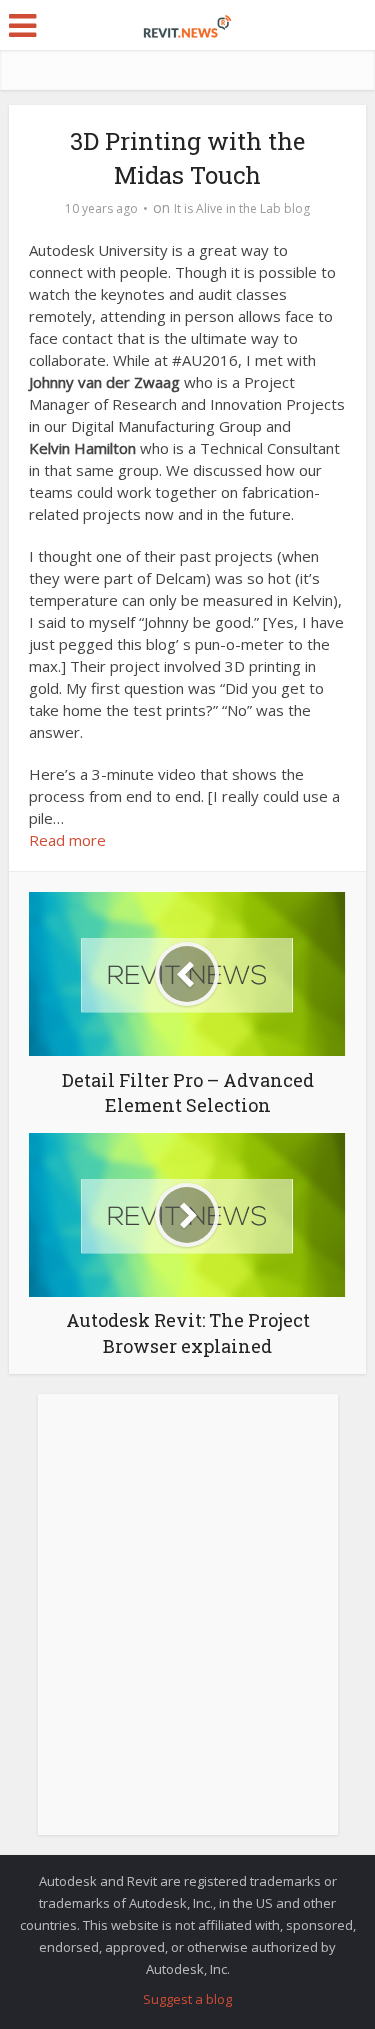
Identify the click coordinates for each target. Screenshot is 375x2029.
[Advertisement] (187, 1625)
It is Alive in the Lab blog (242, 208)
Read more (67, 840)
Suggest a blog (187, 1999)
